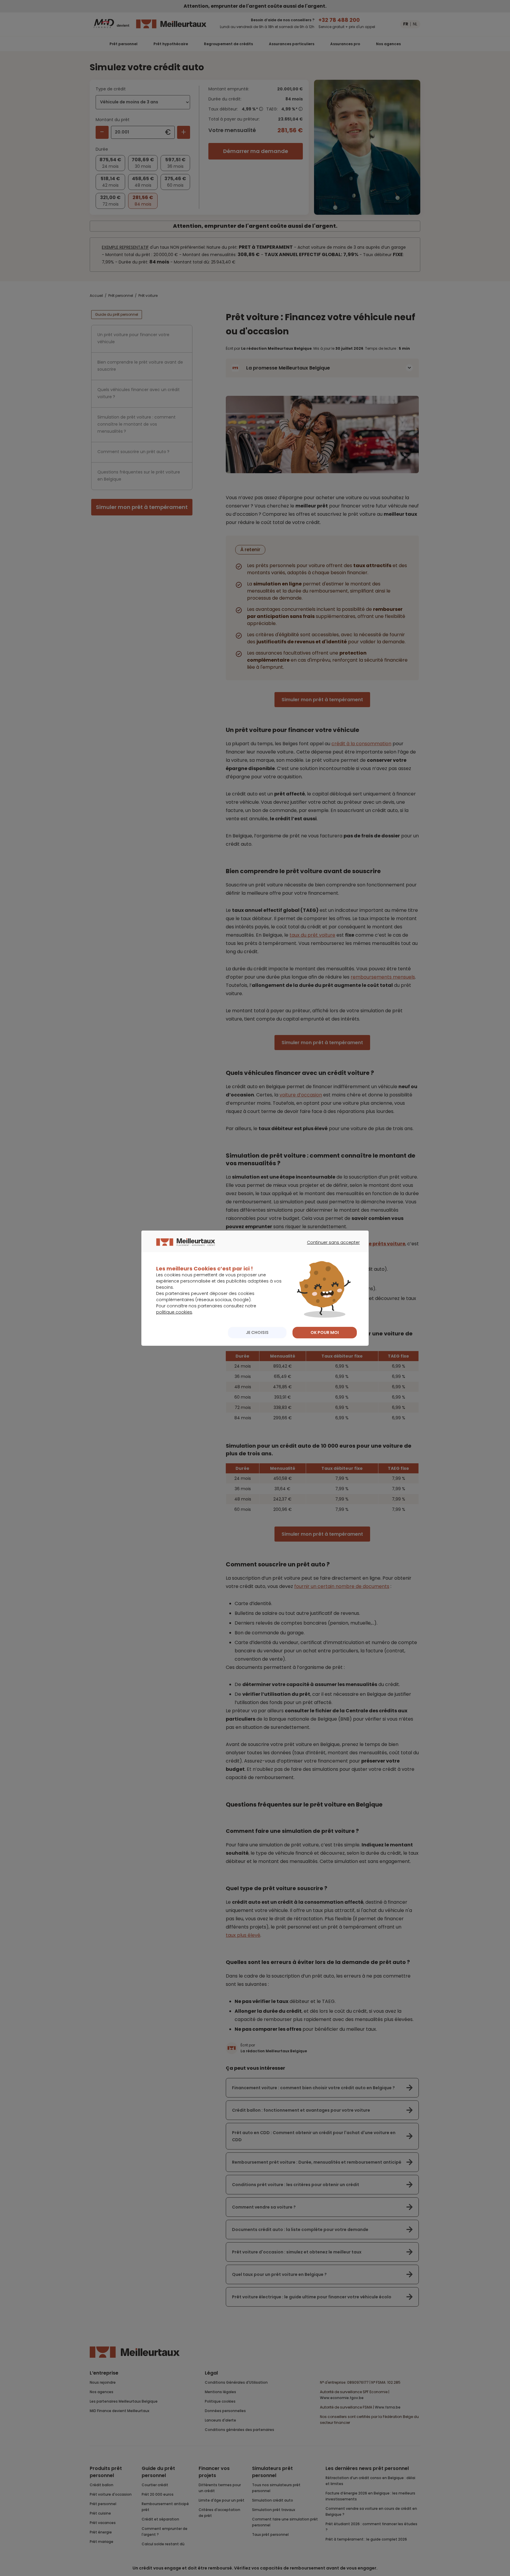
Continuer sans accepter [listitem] (330, 1248)
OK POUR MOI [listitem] (325, 1332)
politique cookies (174, 1312)
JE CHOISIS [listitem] (257, 1332)
